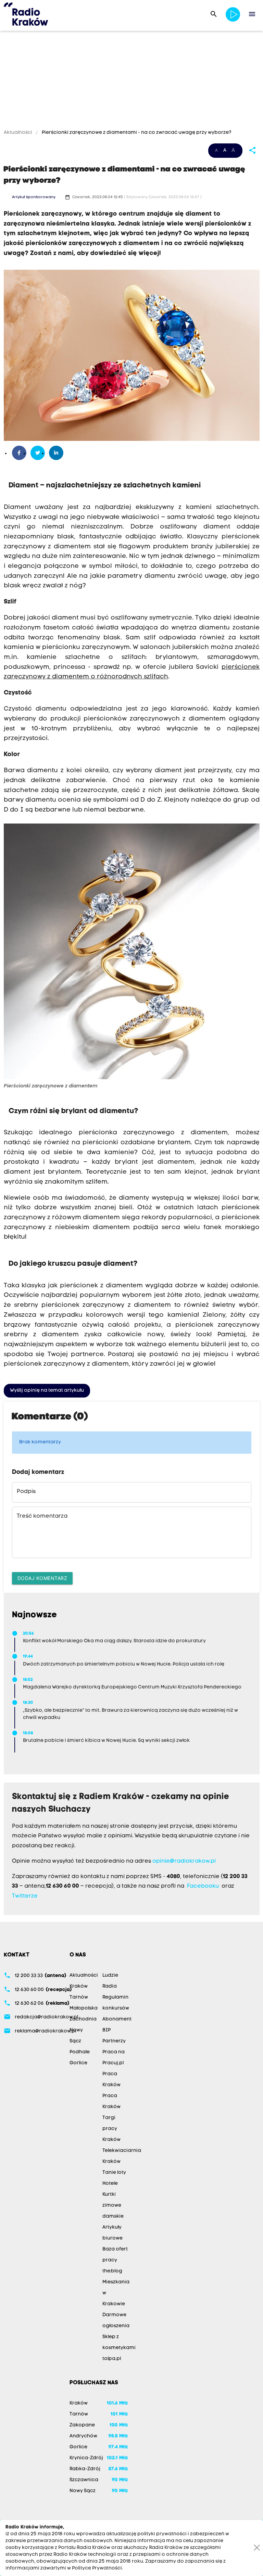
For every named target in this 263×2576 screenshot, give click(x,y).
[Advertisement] (131, 81)
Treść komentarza (42, 1516)
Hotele (110, 2184)
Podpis (26, 1492)
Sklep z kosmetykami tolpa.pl (119, 2348)
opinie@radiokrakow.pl (184, 1861)
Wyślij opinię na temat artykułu (47, 1391)
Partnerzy (114, 2041)
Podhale (80, 2052)
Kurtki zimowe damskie (113, 2205)
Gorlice (78, 2063)
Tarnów (79, 1997)
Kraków (79, 1986)
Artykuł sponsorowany (34, 197)
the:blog (112, 2271)
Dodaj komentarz (42, 1578)
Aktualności (18, 133)
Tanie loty (114, 2173)
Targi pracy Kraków (111, 2129)
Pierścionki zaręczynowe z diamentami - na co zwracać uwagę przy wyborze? (136, 133)
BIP (107, 2030)
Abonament (117, 2019)
